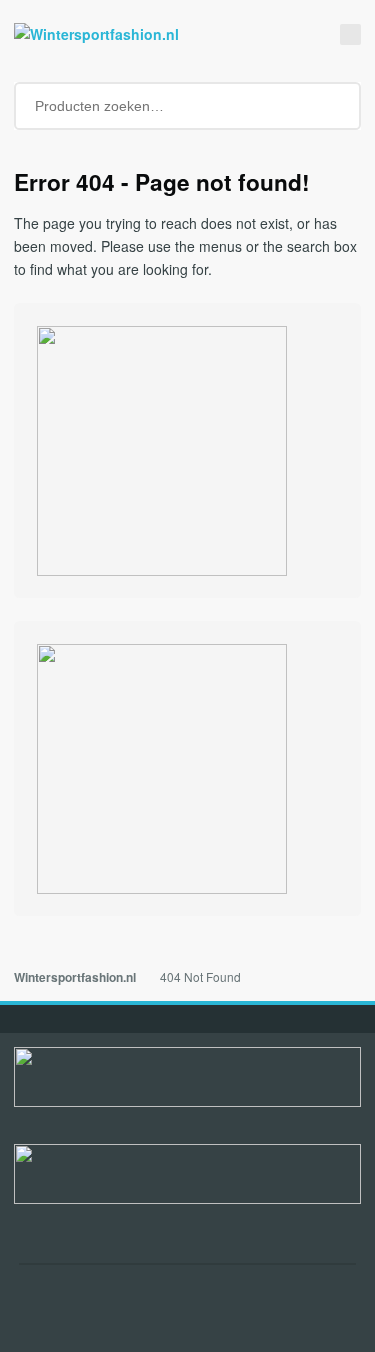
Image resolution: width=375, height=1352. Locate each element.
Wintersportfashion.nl (75, 977)
